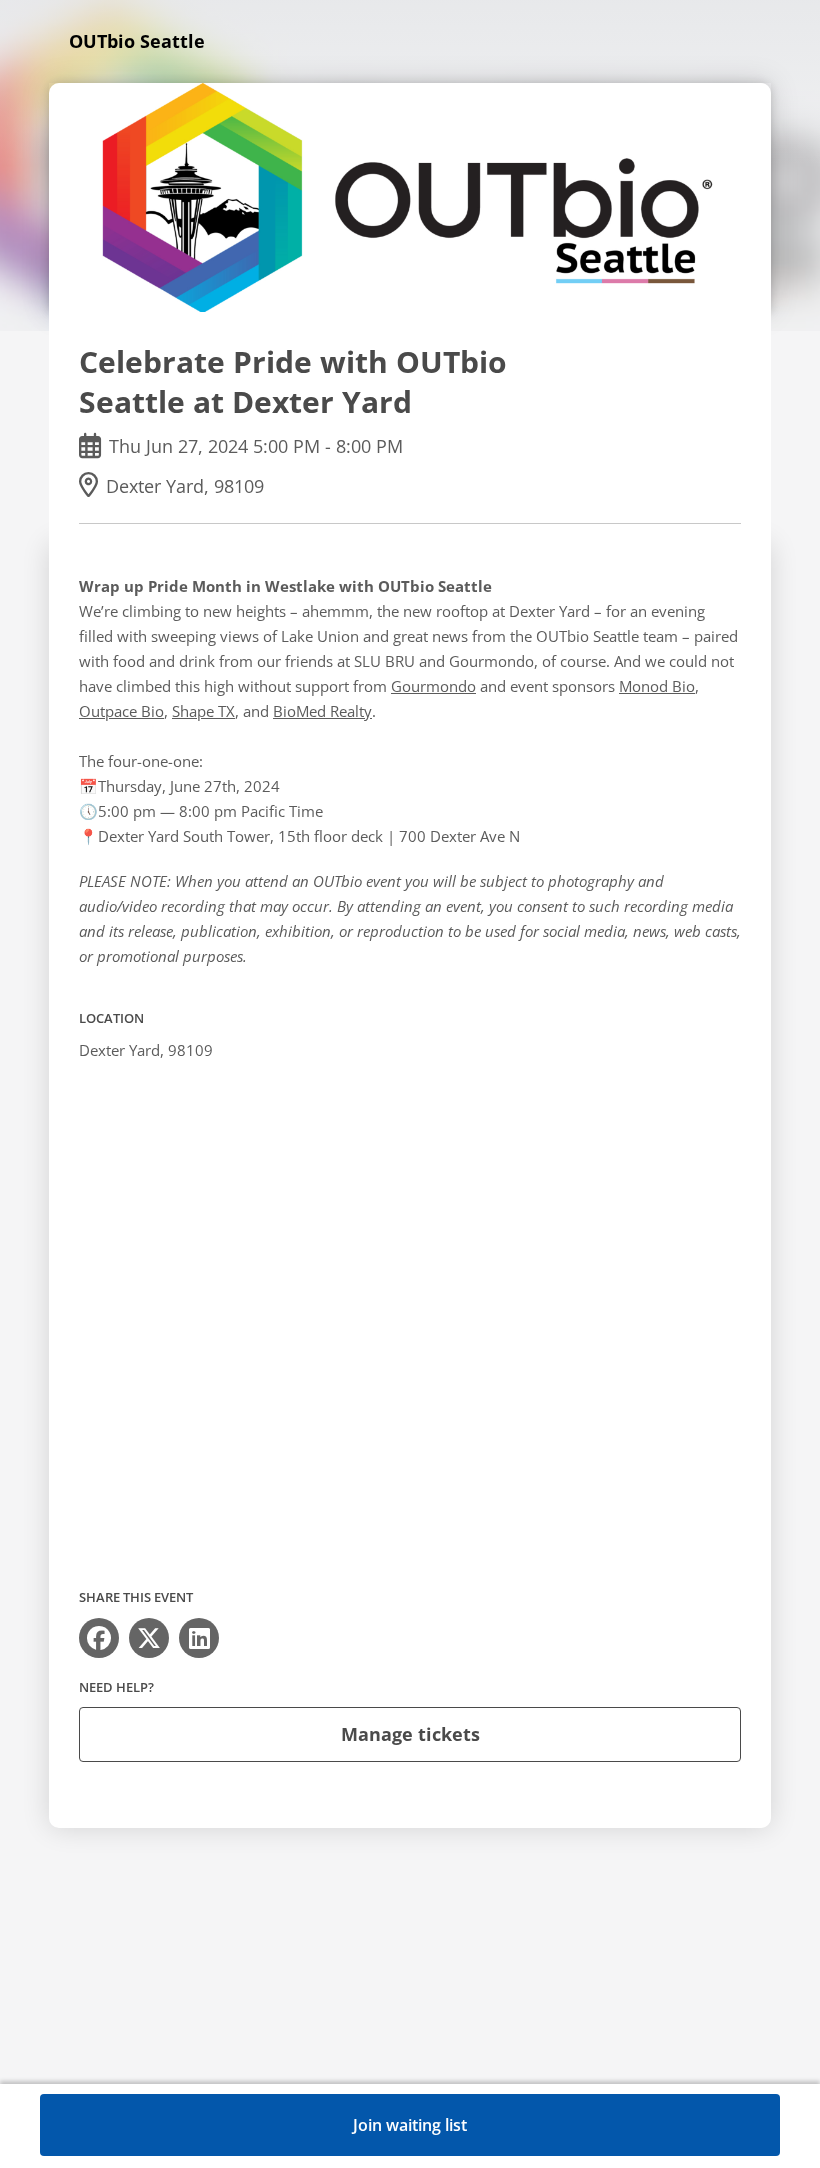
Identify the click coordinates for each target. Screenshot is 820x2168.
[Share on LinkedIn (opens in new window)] (199, 1638)
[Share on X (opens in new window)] (149, 1638)
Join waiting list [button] (410, 2125)
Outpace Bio (121, 711)
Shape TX (203, 711)
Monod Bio (657, 686)
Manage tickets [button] (410, 1734)
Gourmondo (433, 686)
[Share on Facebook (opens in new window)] (99, 1638)
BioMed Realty (322, 711)
